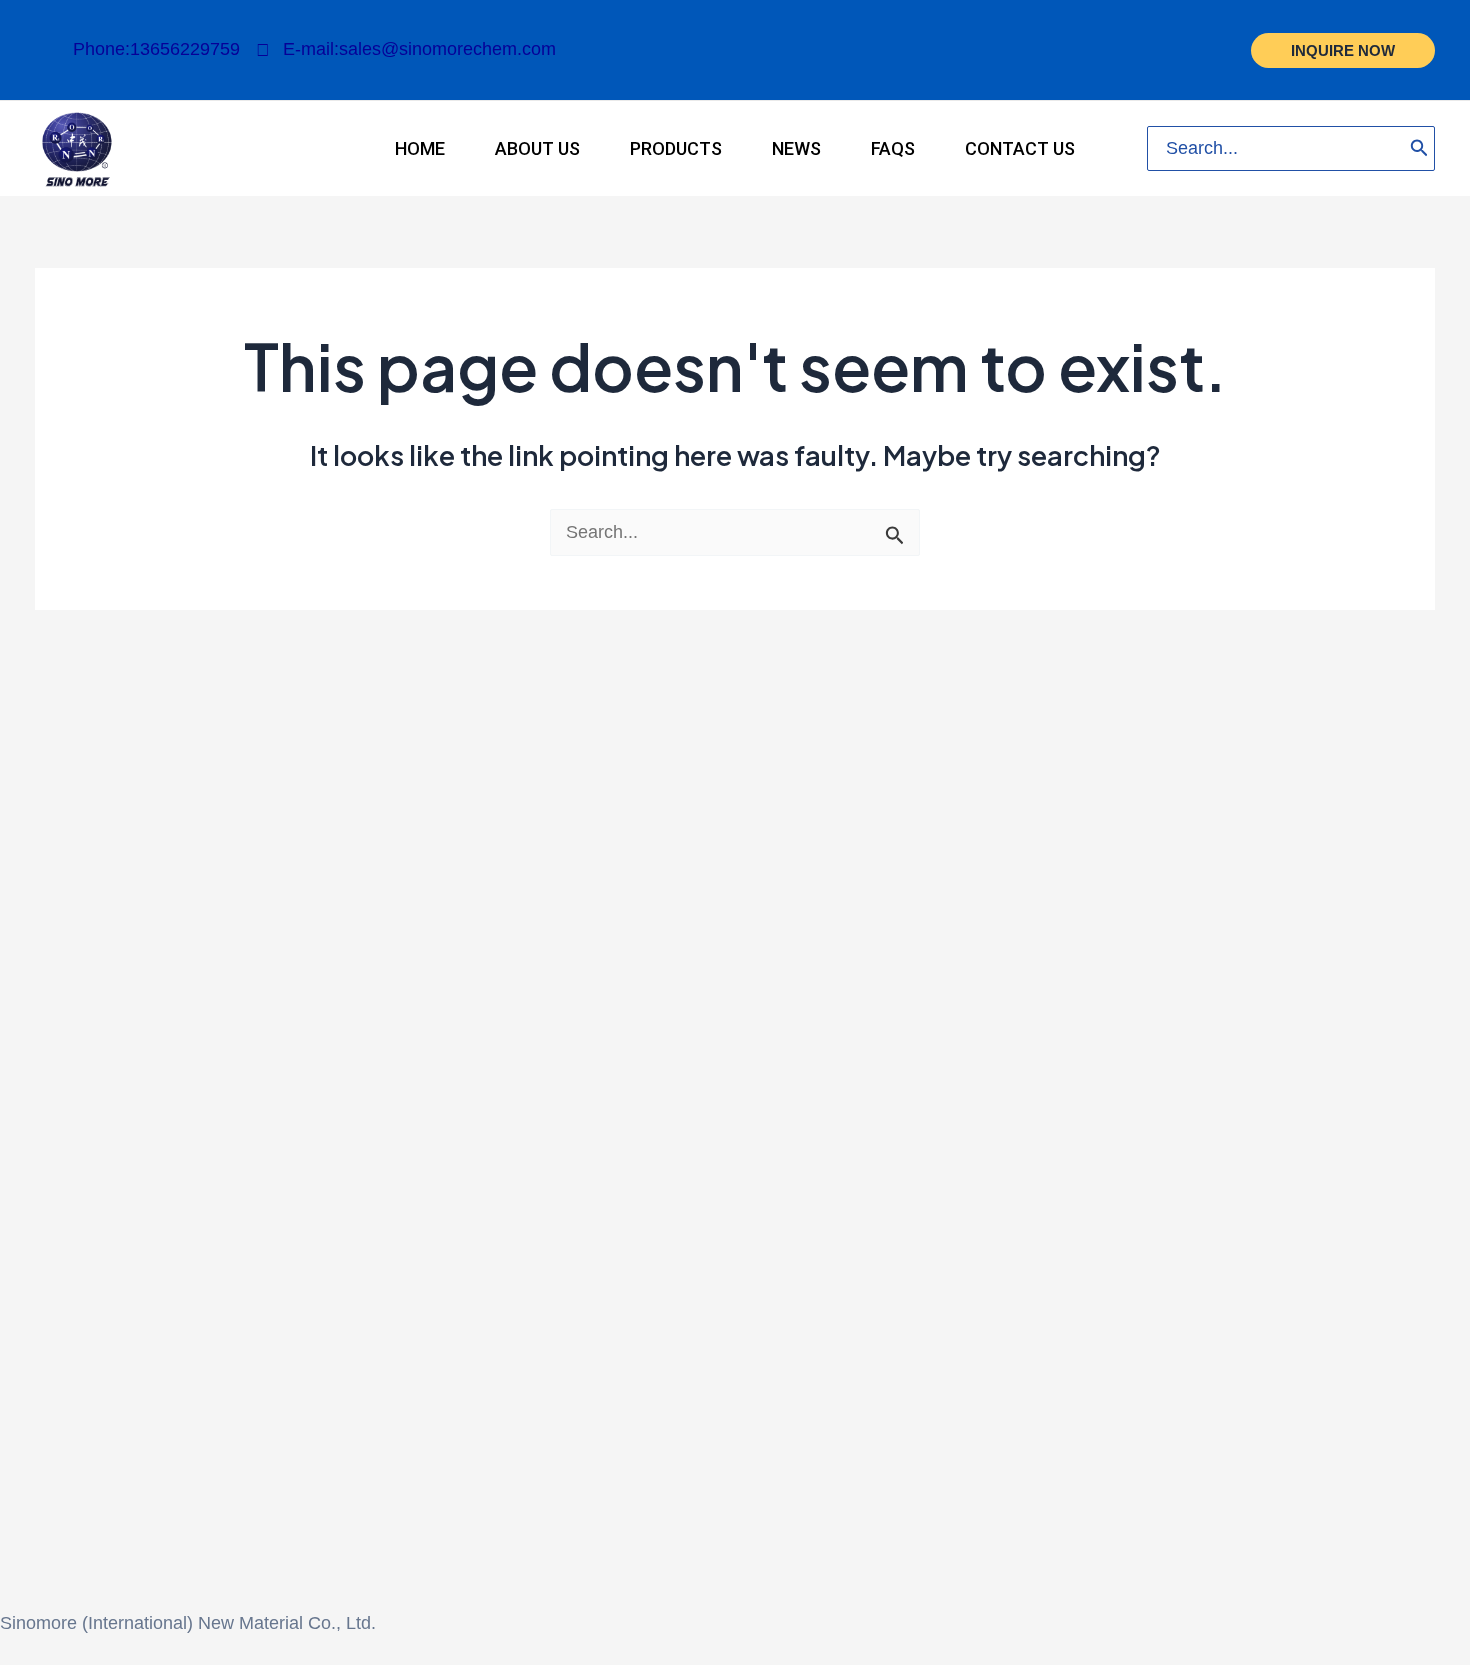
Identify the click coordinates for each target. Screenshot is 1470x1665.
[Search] (1419, 148)
